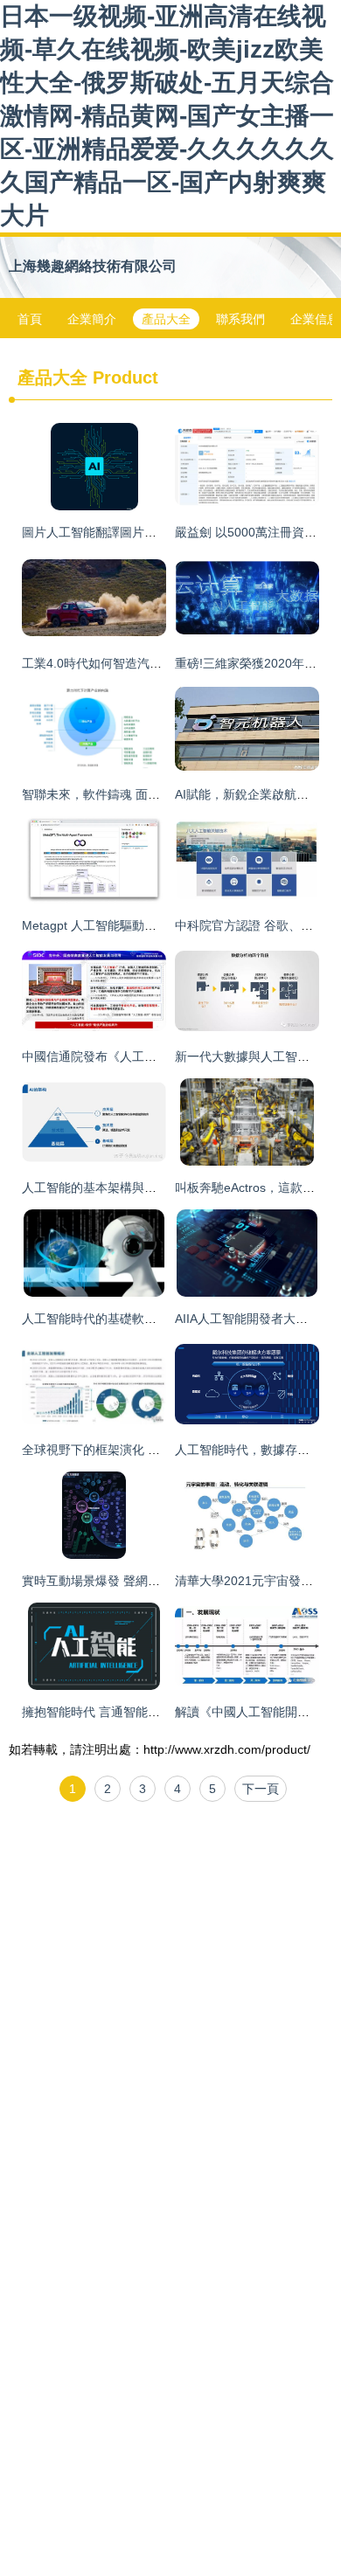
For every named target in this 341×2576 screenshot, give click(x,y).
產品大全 (166, 319)
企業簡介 (92, 319)
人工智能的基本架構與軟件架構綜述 (120, 1188)
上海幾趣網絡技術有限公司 (93, 266)
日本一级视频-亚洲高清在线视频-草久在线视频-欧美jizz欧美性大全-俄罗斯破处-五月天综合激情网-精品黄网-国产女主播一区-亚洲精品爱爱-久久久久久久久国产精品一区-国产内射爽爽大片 (167, 116)
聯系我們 (240, 319)
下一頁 (261, 1789)
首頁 (30, 319)
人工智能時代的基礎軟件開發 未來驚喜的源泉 (146, 1319)
